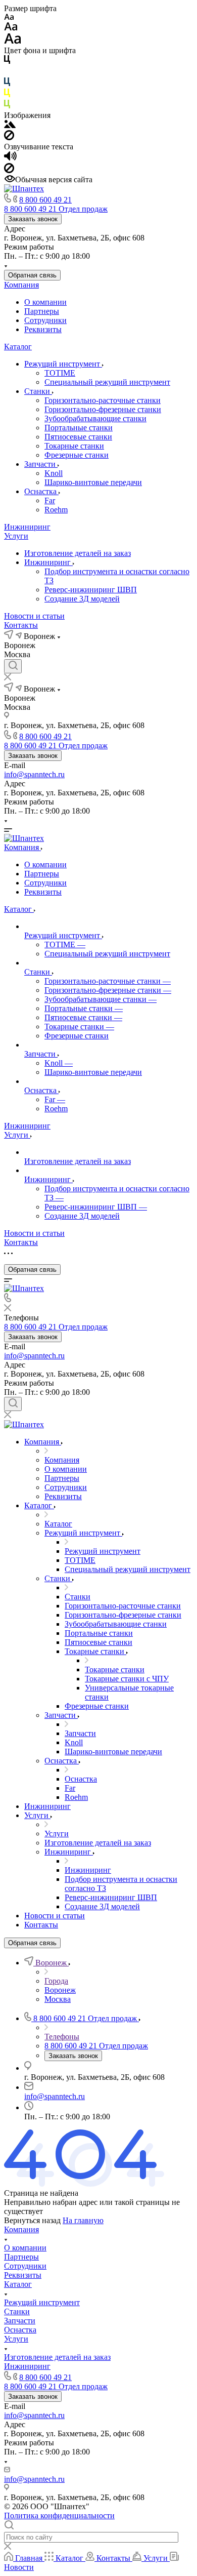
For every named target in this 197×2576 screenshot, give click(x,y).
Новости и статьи (34, 616)
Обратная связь (32, 275)
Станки (38, 391)
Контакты (21, 625)
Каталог (18, 347)
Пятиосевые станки (78, 437)
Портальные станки (79, 428)
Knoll (54, 473)
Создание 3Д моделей (82, 599)
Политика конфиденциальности (59, 2515)
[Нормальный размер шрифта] (11, 28)
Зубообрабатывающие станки (95, 418)
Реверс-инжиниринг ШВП (91, 590)
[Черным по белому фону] (7, 62)
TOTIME (60, 373)
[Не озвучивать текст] (9, 170)
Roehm (56, 510)
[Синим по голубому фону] (7, 84)
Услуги (16, 536)
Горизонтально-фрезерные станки (103, 409)
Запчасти (41, 464)
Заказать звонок (33, 219)
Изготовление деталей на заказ (78, 553)
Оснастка (41, 491)
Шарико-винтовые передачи (93, 482)
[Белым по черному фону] (7, 73)
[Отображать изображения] (10, 125)
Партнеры (42, 311)
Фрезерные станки (77, 455)
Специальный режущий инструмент (107, 382)
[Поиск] (13, 666)
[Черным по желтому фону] (7, 95)
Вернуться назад (32, 2220)
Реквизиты (43, 329)
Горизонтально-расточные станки (103, 400)
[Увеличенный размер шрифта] (13, 41)
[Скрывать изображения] (9, 137)
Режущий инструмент (63, 364)
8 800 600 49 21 (45, 200)
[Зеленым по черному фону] (7, 106)
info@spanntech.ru (34, 774)
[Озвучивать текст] (10, 158)
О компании (45, 302)
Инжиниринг (27, 527)
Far (50, 500)
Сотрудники (45, 320)
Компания (21, 285)
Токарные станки (74, 446)
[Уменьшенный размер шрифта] (9, 17)
